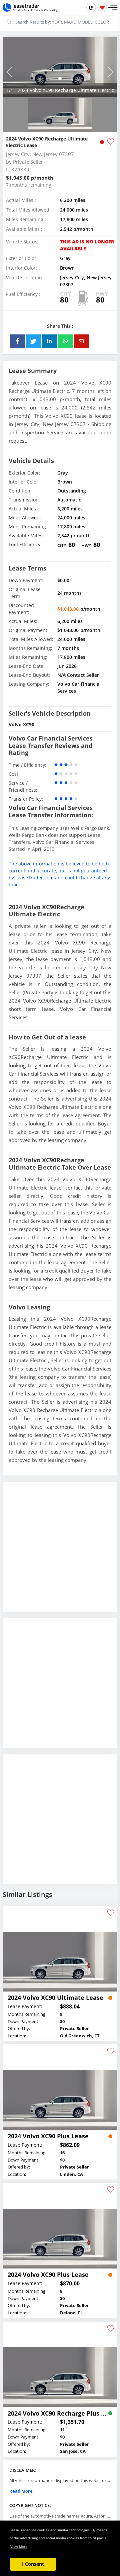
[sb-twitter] (33, 341)
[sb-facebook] (17, 341)
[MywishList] (102, 7)
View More (19, 2546)
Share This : (60, 326)
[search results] (91, 7)
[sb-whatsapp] (65, 341)
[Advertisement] (60, 1552)
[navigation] (60, 79)
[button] (113, 8)
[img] (60, 67)
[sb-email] (81, 341)
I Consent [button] (33, 2564)
